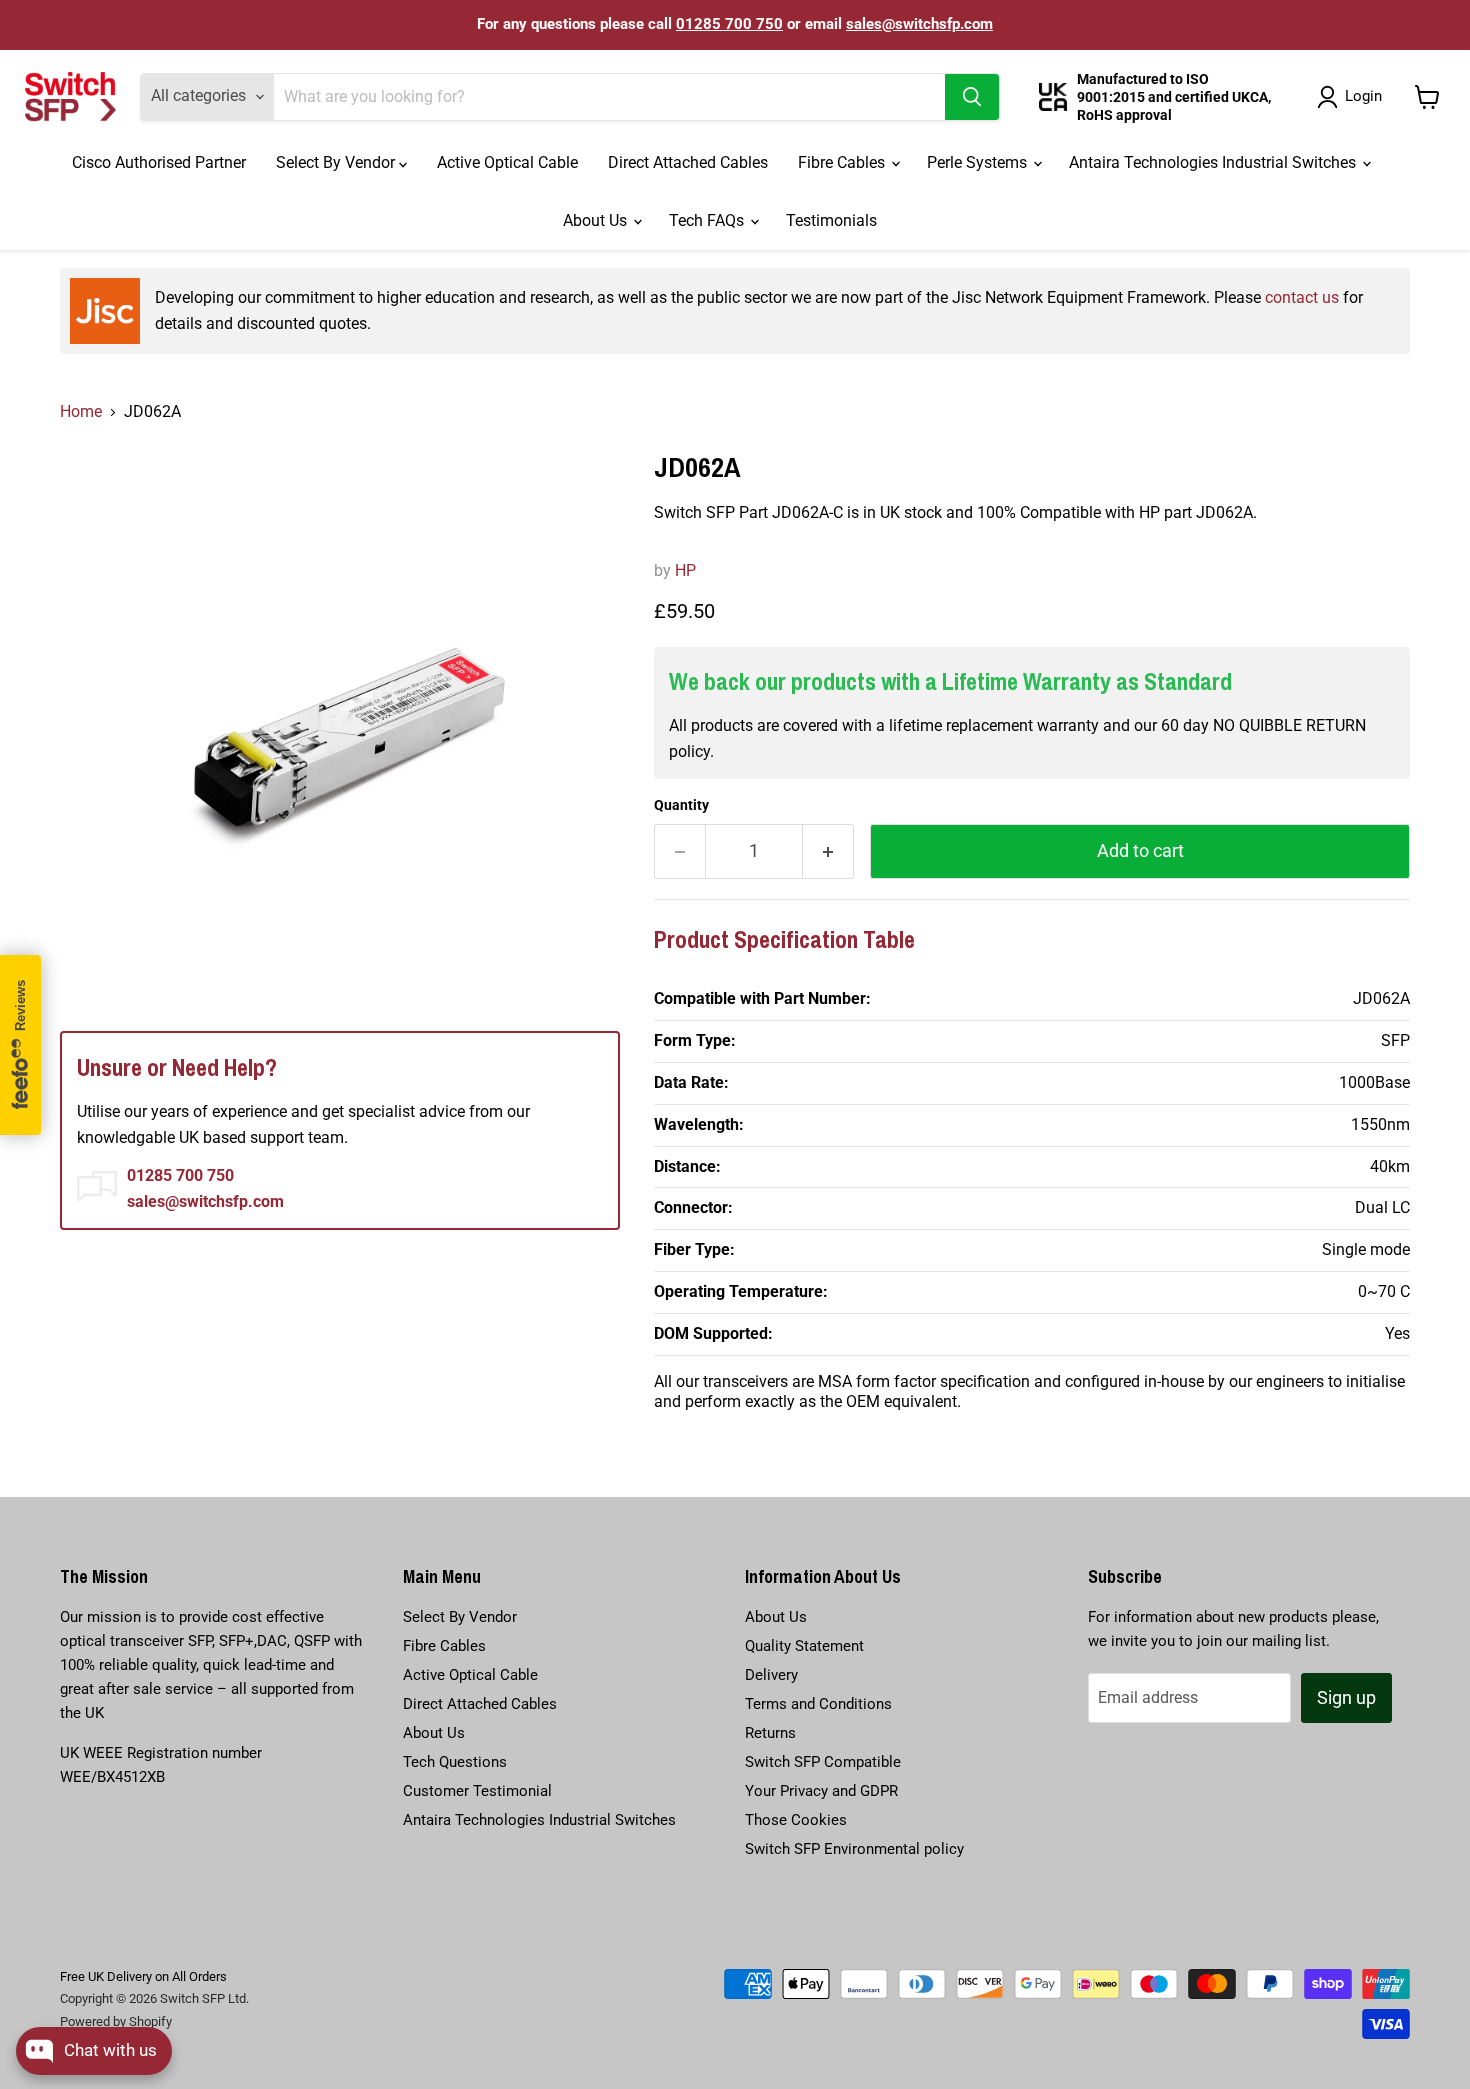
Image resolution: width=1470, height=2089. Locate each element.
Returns (770, 1733)
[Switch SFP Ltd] (70, 97)
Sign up (1346, 1697)
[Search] (972, 97)
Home (81, 411)
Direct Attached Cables (688, 162)
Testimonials (831, 220)
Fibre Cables (843, 162)
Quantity (681, 805)
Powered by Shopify (116, 2021)
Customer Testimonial (477, 1791)
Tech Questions (455, 1762)
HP (685, 570)
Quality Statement (804, 1646)
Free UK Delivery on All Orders (143, 1976)
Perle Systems (979, 162)
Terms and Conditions (818, 1704)
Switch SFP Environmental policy (854, 1849)
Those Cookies (796, 1820)
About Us (597, 220)
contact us (1302, 297)
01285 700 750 (729, 24)
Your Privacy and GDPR (821, 1791)
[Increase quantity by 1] (828, 851)
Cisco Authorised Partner (159, 162)
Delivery (771, 1675)
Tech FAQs (708, 220)
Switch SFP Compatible (823, 1762)
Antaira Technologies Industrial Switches (1214, 162)
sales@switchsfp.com (919, 24)
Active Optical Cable (507, 162)
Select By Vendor (337, 162)
